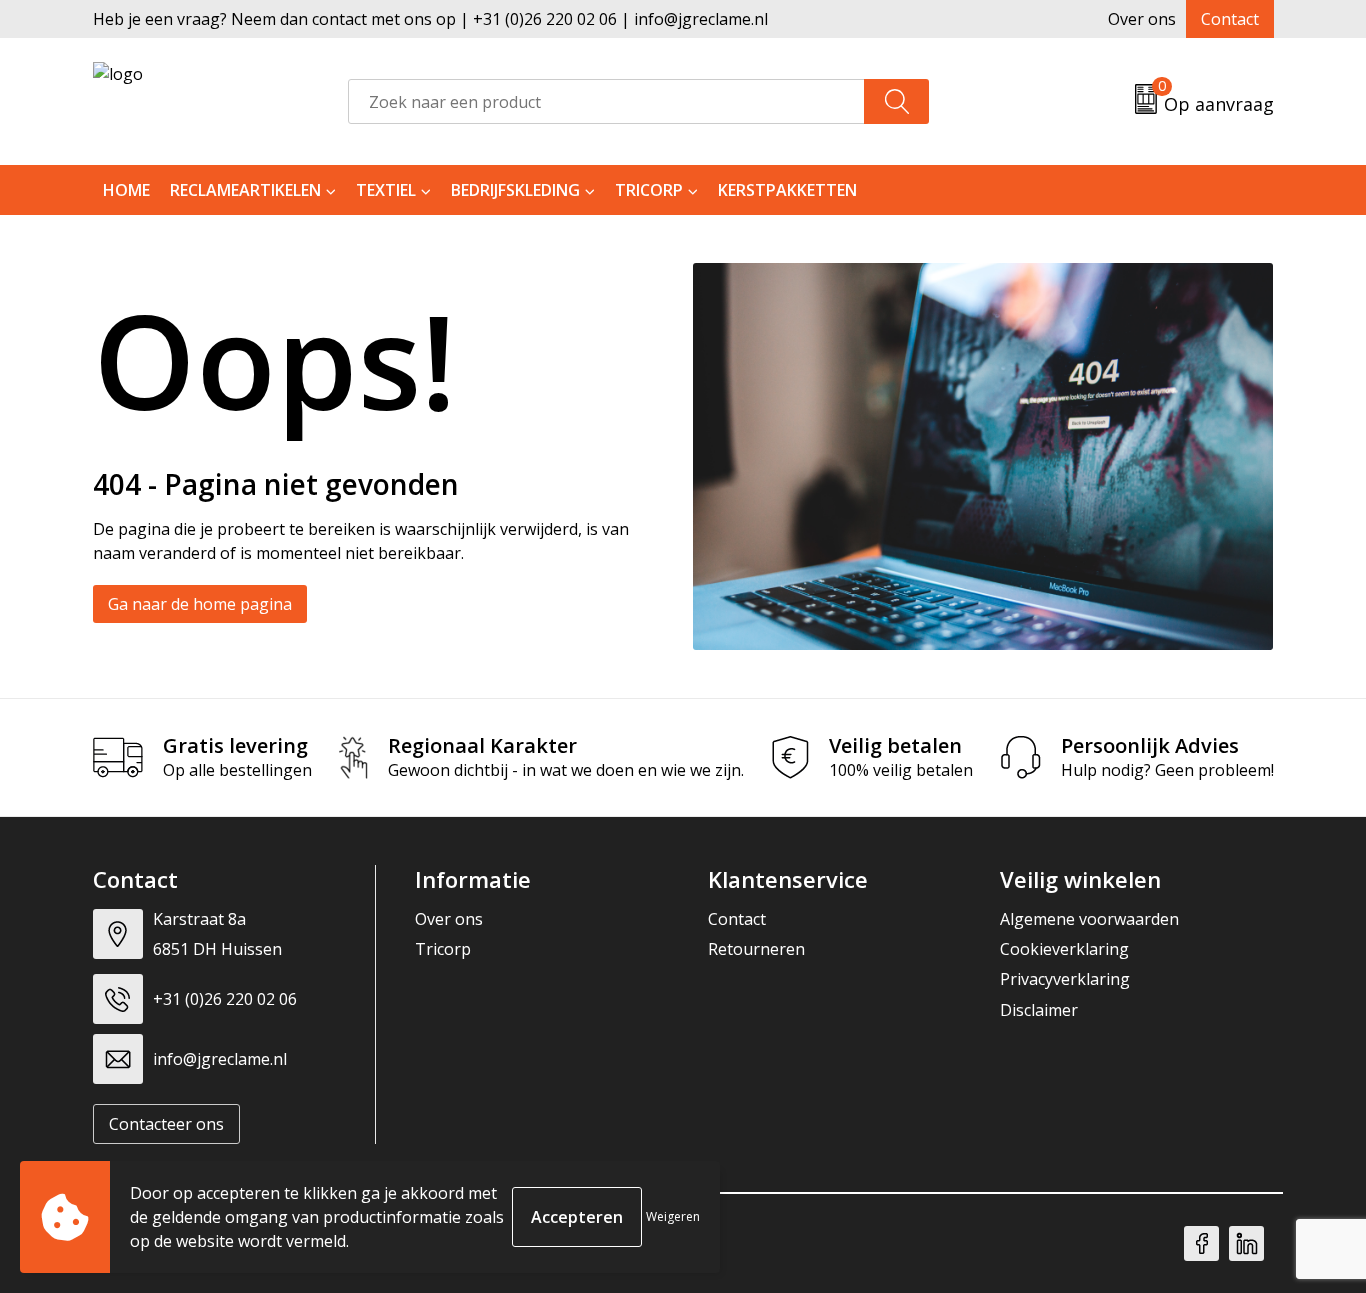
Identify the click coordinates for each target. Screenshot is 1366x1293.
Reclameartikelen (245, 190)
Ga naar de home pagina (200, 604)
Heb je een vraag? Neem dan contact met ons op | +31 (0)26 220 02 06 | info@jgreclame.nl (430, 19)
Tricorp (649, 190)
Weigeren (673, 1216)
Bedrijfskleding (515, 190)
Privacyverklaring (1065, 979)
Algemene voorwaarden (1089, 919)
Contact (1230, 19)
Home (126, 190)
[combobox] (606, 101)
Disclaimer (1039, 1010)
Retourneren (756, 949)
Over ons (1142, 19)
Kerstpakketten (787, 190)
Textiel (386, 190)
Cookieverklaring (1064, 949)
